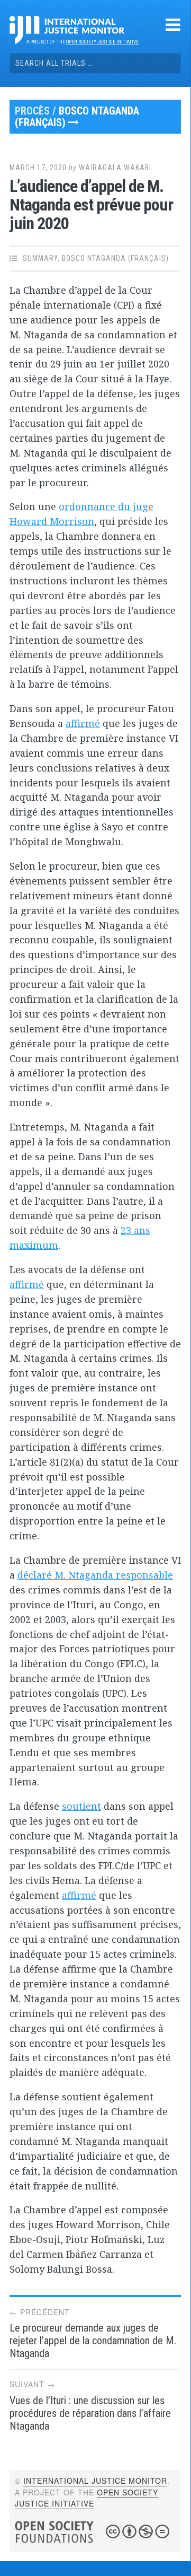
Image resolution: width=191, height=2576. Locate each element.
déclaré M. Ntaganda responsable (95, 1575)
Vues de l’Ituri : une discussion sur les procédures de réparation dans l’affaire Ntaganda (90, 2413)
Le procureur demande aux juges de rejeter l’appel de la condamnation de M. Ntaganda (93, 2341)
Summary (40, 258)
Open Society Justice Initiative (102, 42)
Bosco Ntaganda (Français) (77, 117)
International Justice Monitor (95, 2481)
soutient (81, 1806)
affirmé (83, 723)
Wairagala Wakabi (115, 168)
